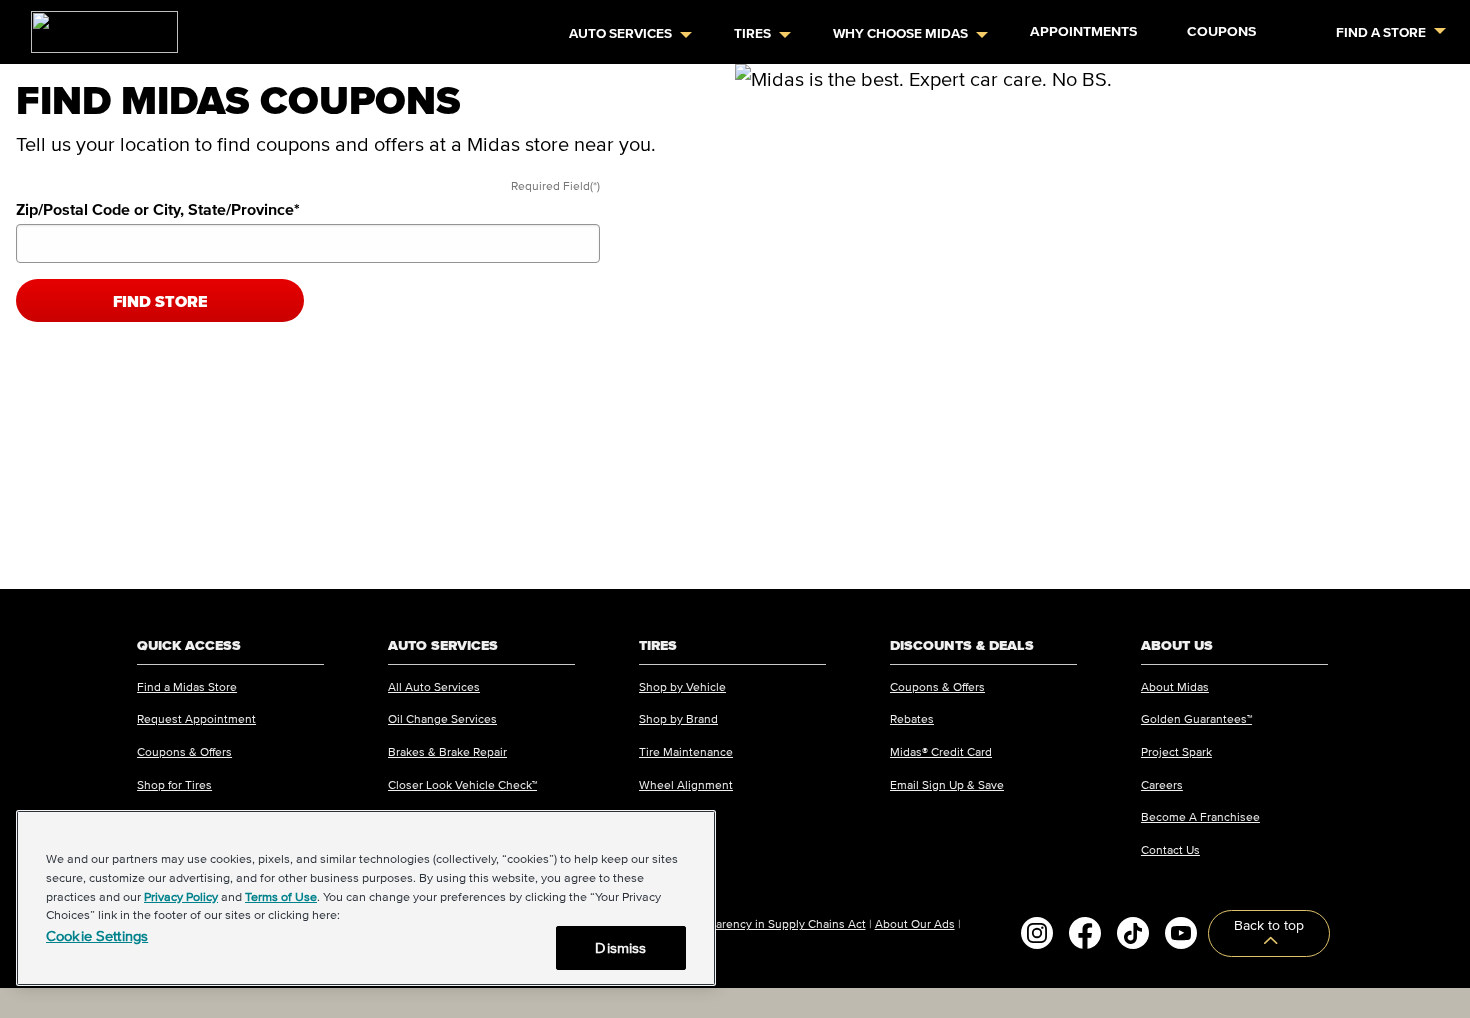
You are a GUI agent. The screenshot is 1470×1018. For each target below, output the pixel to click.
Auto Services (620, 33)
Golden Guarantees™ (1196, 718)
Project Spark (1176, 751)
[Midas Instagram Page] (1037, 933)
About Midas (1175, 686)
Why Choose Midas (900, 33)
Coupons (1221, 31)
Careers (1162, 784)
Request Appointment (196, 718)
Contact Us (1170, 849)
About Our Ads (915, 923)
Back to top (1269, 925)
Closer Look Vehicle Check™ (462, 784)
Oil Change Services (442, 718)
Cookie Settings (97, 935)
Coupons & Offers (184, 751)
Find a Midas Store (187, 686)
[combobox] (308, 243)
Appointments (1083, 31)
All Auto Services (434, 686)
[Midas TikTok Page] (1133, 933)
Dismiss (620, 947)
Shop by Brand (678, 718)
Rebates (912, 718)
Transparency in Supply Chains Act (773, 923)
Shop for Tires (174, 784)
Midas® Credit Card (941, 751)
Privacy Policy (181, 896)
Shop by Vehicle (682, 686)
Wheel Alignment (686, 784)
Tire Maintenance (686, 751)
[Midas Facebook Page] (1085, 933)
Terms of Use (281, 896)
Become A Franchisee (1200, 816)
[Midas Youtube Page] (1181, 933)
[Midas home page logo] (96, 26)
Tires (752, 33)
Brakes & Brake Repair (447, 751)
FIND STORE (160, 301)
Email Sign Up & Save (947, 784)
